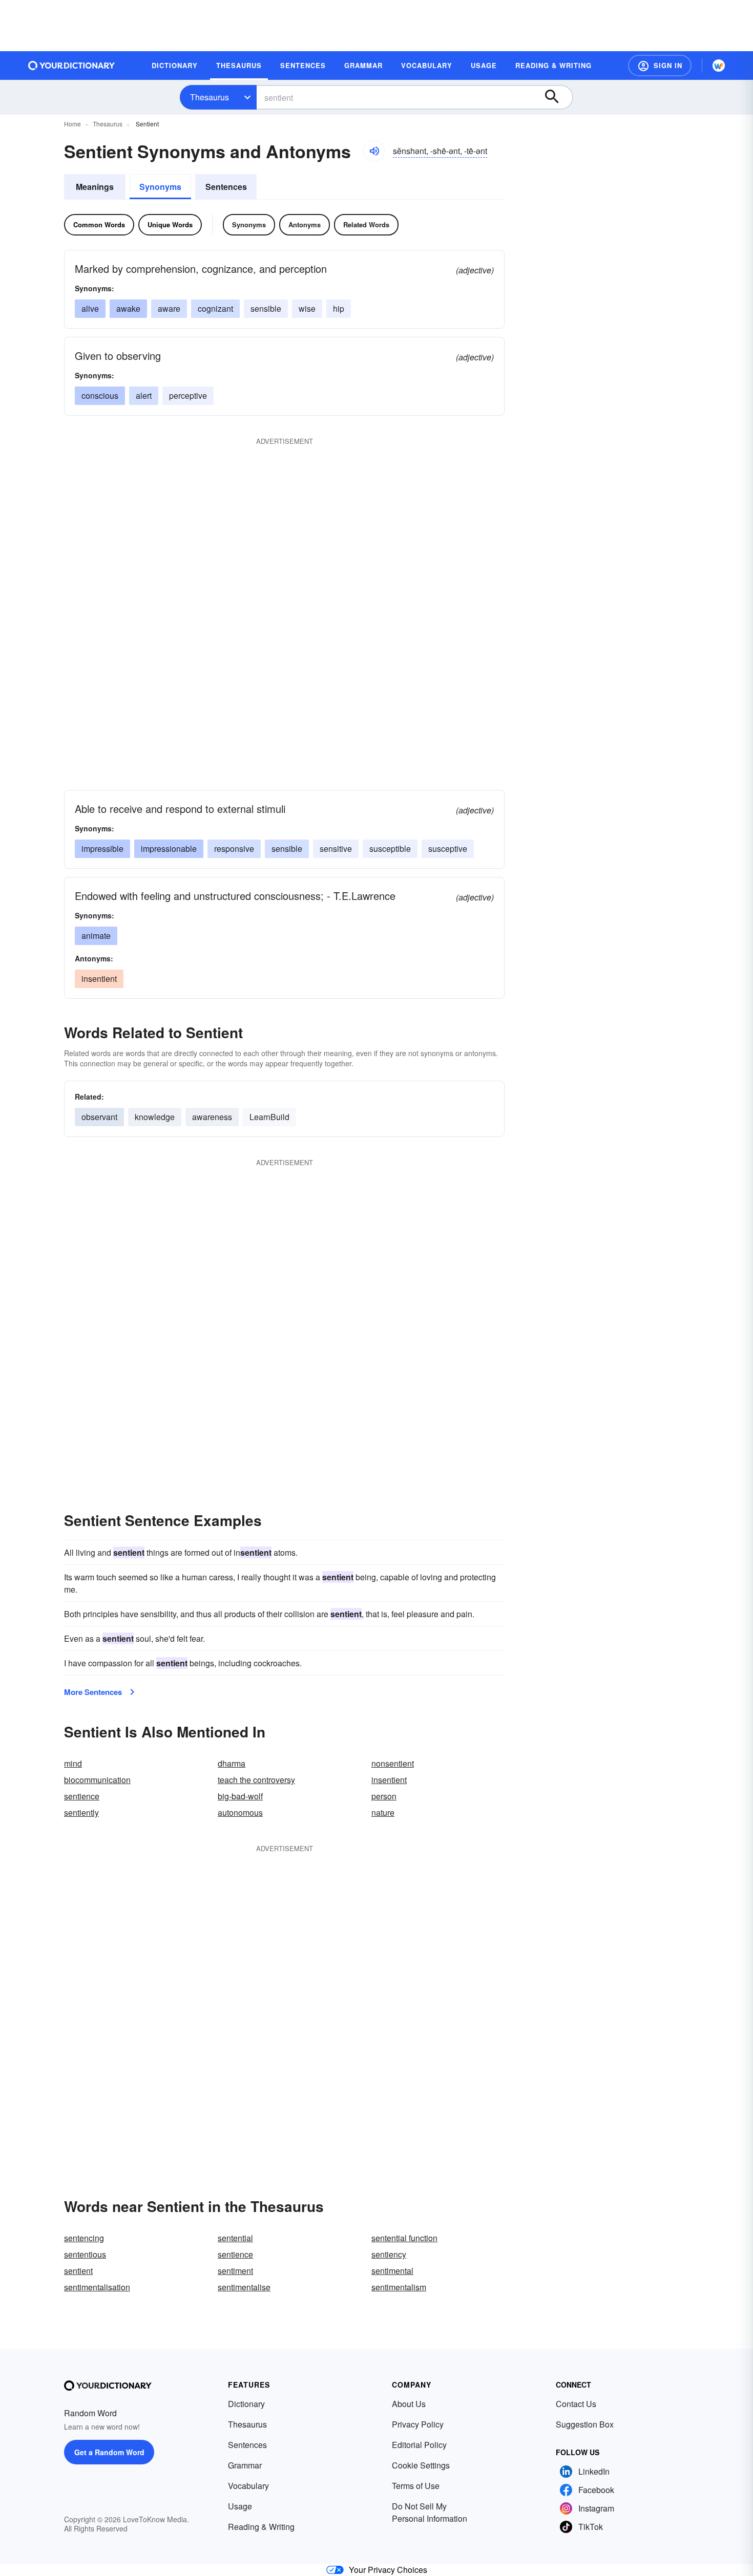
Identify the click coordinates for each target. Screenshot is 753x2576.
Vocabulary (248, 2486)
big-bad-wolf (240, 1796)
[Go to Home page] (72, 66)
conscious (100, 395)
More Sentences (93, 1692)
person (384, 1796)
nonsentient (393, 1763)
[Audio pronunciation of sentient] (374, 151)
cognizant (215, 308)
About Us (409, 2404)
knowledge (155, 1117)
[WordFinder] (719, 66)
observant (99, 1117)
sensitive (336, 849)
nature (383, 1812)
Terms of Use (416, 2486)
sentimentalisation (97, 2287)
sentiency (389, 2254)
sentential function (404, 2238)
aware (169, 308)
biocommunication (97, 1780)
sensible (266, 308)
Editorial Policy (419, 2445)
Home (72, 124)
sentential (235, 2238)
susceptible (390, 849)
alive (90, 308)
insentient (99, 979)
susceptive (448, 849)
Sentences (226, 187)
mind (73, 1763)
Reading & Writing (261, 2527)
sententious (85, 2254)
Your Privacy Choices (388, 2570)
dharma (232, 1763)
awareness (212, 1117)
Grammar (245, 2465)
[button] (660, 66)
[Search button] (557, 97)
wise (307, 308)
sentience (82, 1796)
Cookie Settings (421, 2465)
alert (144, 395)
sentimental (392, 2271)
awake (128, 308)
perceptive (188, 395)
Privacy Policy (418, 2424)
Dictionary (246, 2404)
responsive (234, 849)
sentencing (84, 2238)
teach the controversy (256, 1780)
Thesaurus (210, 97)
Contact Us (576, 2404)
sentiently (81, 1812)
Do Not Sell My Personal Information (430, 2512)
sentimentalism (399, 2287)
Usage (240, 2506)
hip (339, 308)
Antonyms (305, 224)
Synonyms (160, 187)
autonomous (240, 1812)
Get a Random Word (109, 2452)
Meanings (95, 187)
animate (96, 936)
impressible (102, 849)
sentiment (235, 2271)
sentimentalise (244, 2287)
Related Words (366, 224)
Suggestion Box (585, 2424)
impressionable (169, 849)
